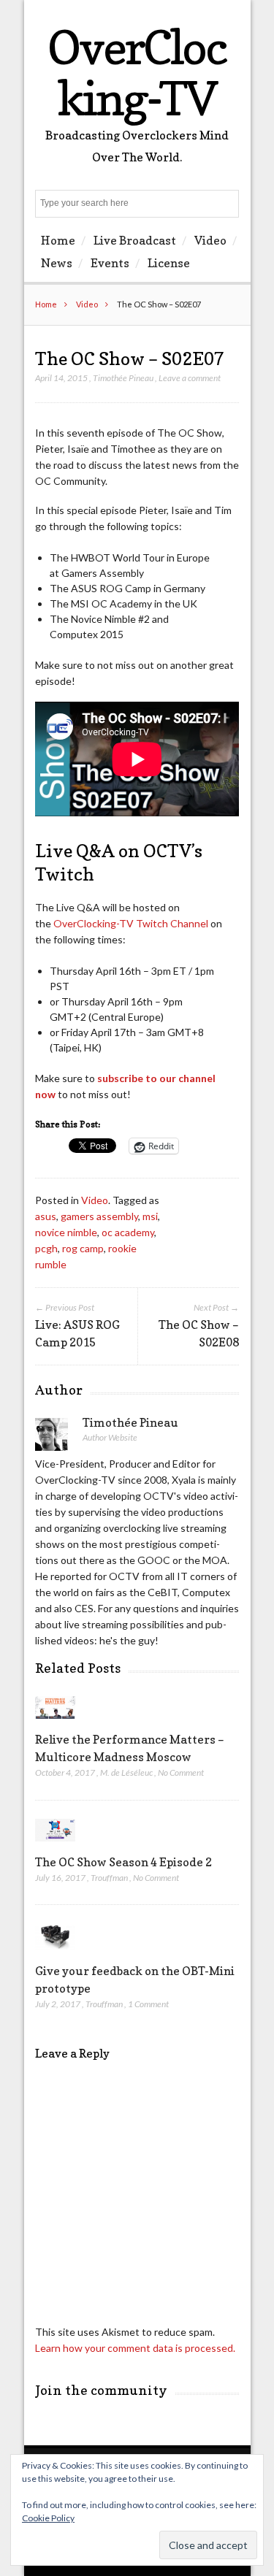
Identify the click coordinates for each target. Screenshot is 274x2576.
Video (210, 240)
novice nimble (66, 1232)
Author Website (110, 1437)
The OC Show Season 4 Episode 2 (123, 1862)
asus (46, 1216)
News (57, 263)
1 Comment (148, 2004)
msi (150, 1216)
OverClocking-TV (137, 73)
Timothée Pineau (123, 378)
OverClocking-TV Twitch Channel (130, 923)
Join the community (101, 2390)
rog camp (83, 1248)
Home (58, 240)
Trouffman (109, 1878)
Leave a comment (190, 378)
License (169, 263)
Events (110, 263)
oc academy (128, 1232)
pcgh (46, 1248)
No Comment (181, 1772)
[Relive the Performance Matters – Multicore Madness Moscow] (55, 1722)
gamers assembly (99, 1216)
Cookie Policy (48, 2518)
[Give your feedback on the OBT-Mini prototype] (55, 1954)
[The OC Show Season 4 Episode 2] (55, 1845)
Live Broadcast (135, 240)
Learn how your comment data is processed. (135, 2348)
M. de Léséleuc (126, 1772)
